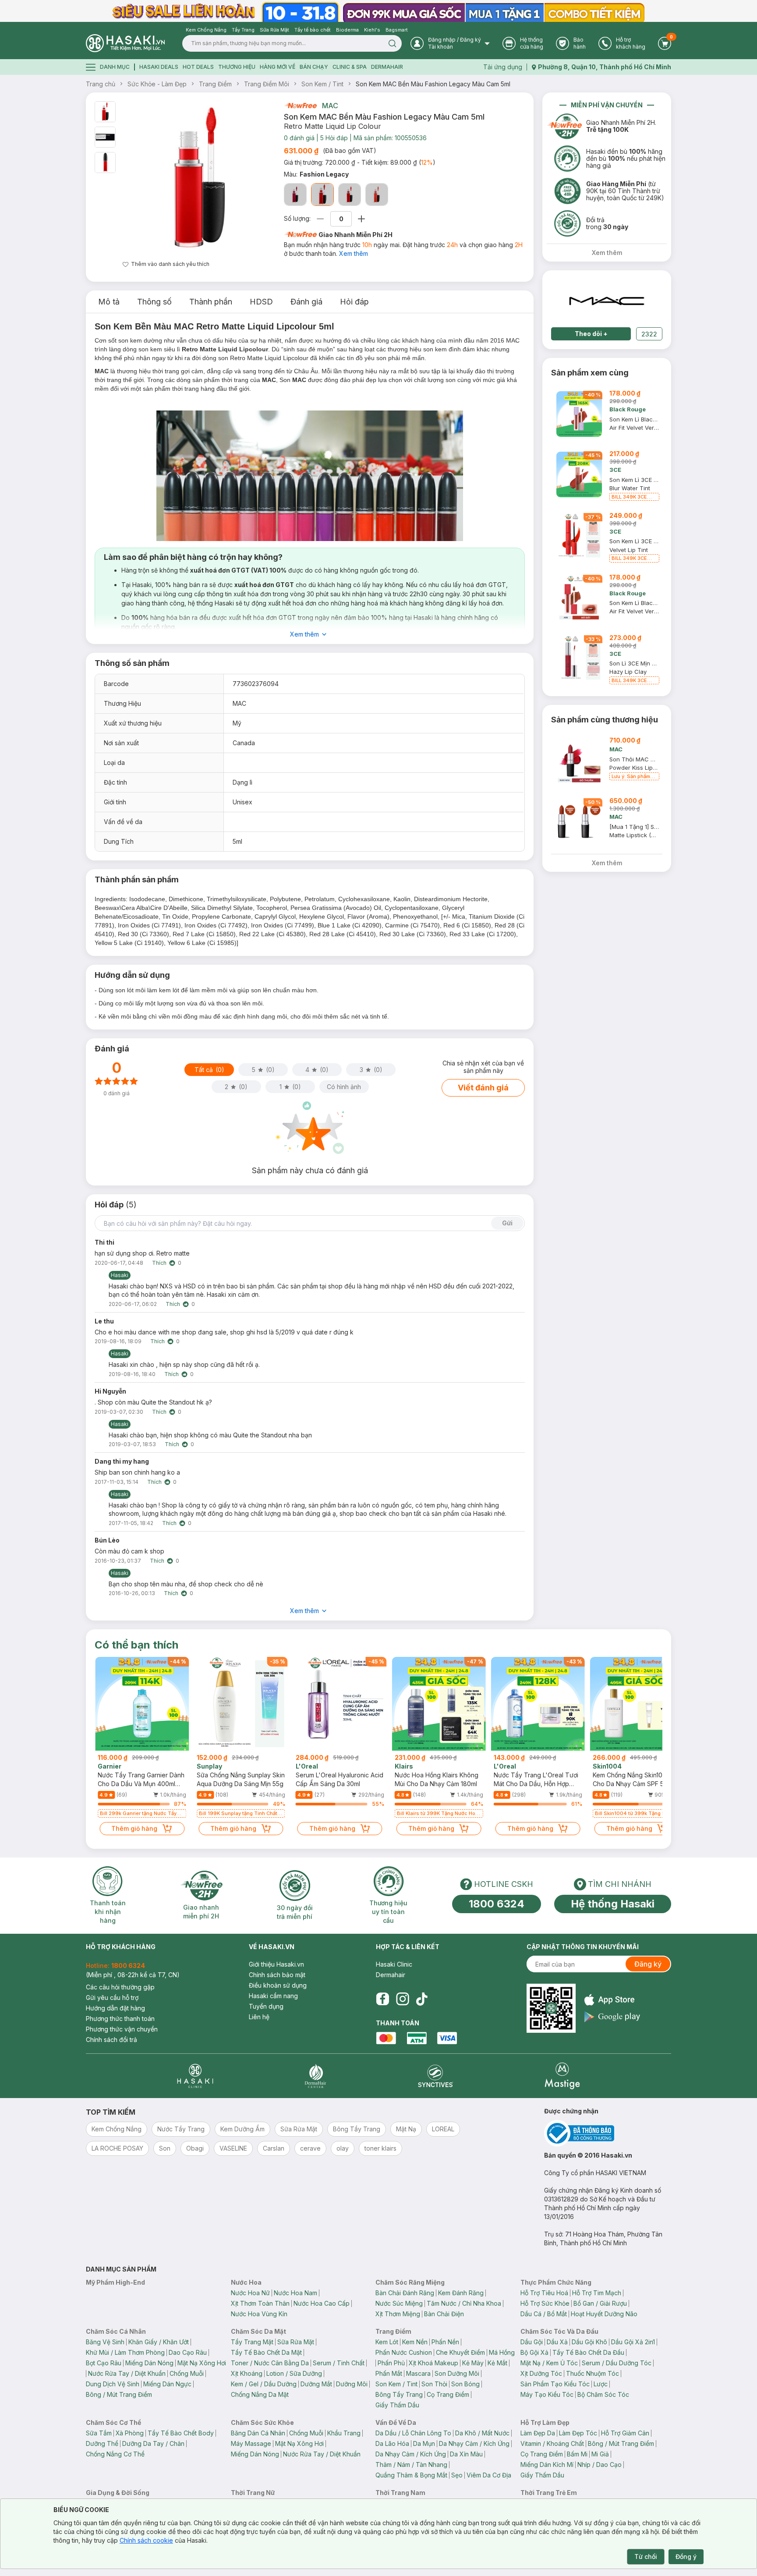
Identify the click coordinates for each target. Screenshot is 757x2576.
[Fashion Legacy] (322, 195)
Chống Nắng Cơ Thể (115, 2454)
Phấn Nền (445, 2342)
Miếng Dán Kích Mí (547, 2465)
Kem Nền (415, 2342)
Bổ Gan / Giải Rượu (600, 2303)
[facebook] (382, 1999)
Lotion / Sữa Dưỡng (294, 2373)
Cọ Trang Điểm (448, 2394)
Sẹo (457, 2475)
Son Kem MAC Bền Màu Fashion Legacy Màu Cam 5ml (433, 84)
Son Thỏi (434, 2384)
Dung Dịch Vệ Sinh (113, 2384)
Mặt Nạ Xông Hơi (202, 2363)
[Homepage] (125, 43)
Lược (601, 2384)
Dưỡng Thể (102, 2443)
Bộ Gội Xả (534, 2352)
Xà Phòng (130, 2433)
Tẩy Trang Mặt (252, 2342)
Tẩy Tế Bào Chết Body (181, 2433)
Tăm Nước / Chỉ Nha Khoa (464, 2303)
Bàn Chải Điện (444, 2314)
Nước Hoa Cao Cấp (322, 2303)
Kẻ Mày (473, 2363)
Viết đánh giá (483, 1088)
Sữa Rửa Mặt (296, 2342)
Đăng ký (648, 1964)
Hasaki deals (159, 67)
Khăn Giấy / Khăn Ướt (159, 2342)
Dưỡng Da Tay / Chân (153, 2443)
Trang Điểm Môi (267, 84)
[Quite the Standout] (377, 195)
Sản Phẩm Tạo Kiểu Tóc (555, 2384)
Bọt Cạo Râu (104, 2363)
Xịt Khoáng (247, 2373)
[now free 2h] (300, 106)
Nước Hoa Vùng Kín (259, 2314)
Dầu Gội (532, 2342)
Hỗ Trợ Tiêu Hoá (544, 2293)
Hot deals (198, 67)
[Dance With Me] (295, 195)
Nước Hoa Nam (295, 2293)
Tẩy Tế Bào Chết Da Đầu (588, 2352)
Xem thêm (354, 253)
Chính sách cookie (146, 2540)
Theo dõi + (591, 334)
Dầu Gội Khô (589, 2342)
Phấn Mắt (389, 2373)
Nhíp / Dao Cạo (600, 2465)
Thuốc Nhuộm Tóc (593, 2373)
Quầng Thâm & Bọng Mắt (411, 2475)
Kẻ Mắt (497, 2363)
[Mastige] (562, 2076)
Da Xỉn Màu (466, 2454)
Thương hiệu (237, 67)
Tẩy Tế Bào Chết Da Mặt (266, 2352)
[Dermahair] (315, 2076)
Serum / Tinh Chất (339, 2363)
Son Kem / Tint (322, 84)
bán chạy (314, 67)
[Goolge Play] (612, 2017)
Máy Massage (251, 2443)
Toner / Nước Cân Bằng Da (270, 2363)
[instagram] (403, 1999)
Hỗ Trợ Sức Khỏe (545, 2303)
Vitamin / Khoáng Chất (552, 2443)
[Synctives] (436, 2076)
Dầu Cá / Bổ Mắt (544, 2314)
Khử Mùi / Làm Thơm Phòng (125, 2352)
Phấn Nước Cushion (404, 2352)
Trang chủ (101, 84)
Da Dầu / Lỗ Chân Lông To (413, 2433)
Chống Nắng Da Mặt (260, 2394)
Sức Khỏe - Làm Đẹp (157, 84)
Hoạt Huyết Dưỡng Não (604, 2314)
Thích (159, 1263)
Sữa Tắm (99, 2433)
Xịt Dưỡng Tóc (541, 2373)
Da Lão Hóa (392, 2443)
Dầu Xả (557, 2342)
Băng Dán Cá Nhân (258, 2433)
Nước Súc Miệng (399, 2303)
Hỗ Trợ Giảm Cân (625, 2433)
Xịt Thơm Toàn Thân (260, 2303)
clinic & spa (350, 67)
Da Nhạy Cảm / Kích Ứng (474, 2443)
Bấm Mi (577, 2454)
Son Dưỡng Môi (457, 2373)
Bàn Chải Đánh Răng (405, 2293)
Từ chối (646, 2557)
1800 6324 (497, 1904)
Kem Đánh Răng (461, 2293)
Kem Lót (387, 2342)
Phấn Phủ (391, 2363)
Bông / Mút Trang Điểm (119, 2394)
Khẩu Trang (344, 2433)
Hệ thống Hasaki (613, 1904)
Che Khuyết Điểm (460, 2352)
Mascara (418, 2373)
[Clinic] (195, 2076)
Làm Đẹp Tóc (578, 2433)
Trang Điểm (215, 84)
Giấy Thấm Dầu (397, 2405)
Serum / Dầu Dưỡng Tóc (617, 2363)
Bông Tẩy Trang (399, 2394)
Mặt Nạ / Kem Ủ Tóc (549, 2363)
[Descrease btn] (320, 219)
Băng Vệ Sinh (105, 2342)
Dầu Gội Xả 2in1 (633, 2342)
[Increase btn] (361, 219)
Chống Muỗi (187, 2373)
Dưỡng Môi (352, 2384)
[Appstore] (612, 2000)
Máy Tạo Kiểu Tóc (547, 2394)
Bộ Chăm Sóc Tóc (603, 2394)
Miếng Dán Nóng (149, 2363)
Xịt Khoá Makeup (433, 2363)
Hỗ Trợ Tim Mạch (597, 2293)
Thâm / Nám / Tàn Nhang (411, 2465)
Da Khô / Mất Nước (482, 2433)
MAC (330, 106)
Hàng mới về (278, 67)
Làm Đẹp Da (538, 2433)
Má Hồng (502, 2352)
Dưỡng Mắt (316, 2384)
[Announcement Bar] (378, 11)
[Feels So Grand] (350, 195)
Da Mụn (424, 2443)
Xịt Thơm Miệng (398, 2314)
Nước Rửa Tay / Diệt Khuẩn (127, 2373)
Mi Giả (600, 2454)
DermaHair (387, 67)
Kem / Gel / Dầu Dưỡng (264, 2384)
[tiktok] (422, 1999)
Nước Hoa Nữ (250, 2293)
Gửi (507, 1223)
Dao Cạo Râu (188, 2352)
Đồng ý (686, 2557)
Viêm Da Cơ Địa (489, 2475)
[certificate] (608, 2133)
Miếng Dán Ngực (167, 2384)
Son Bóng (465, 2384)
